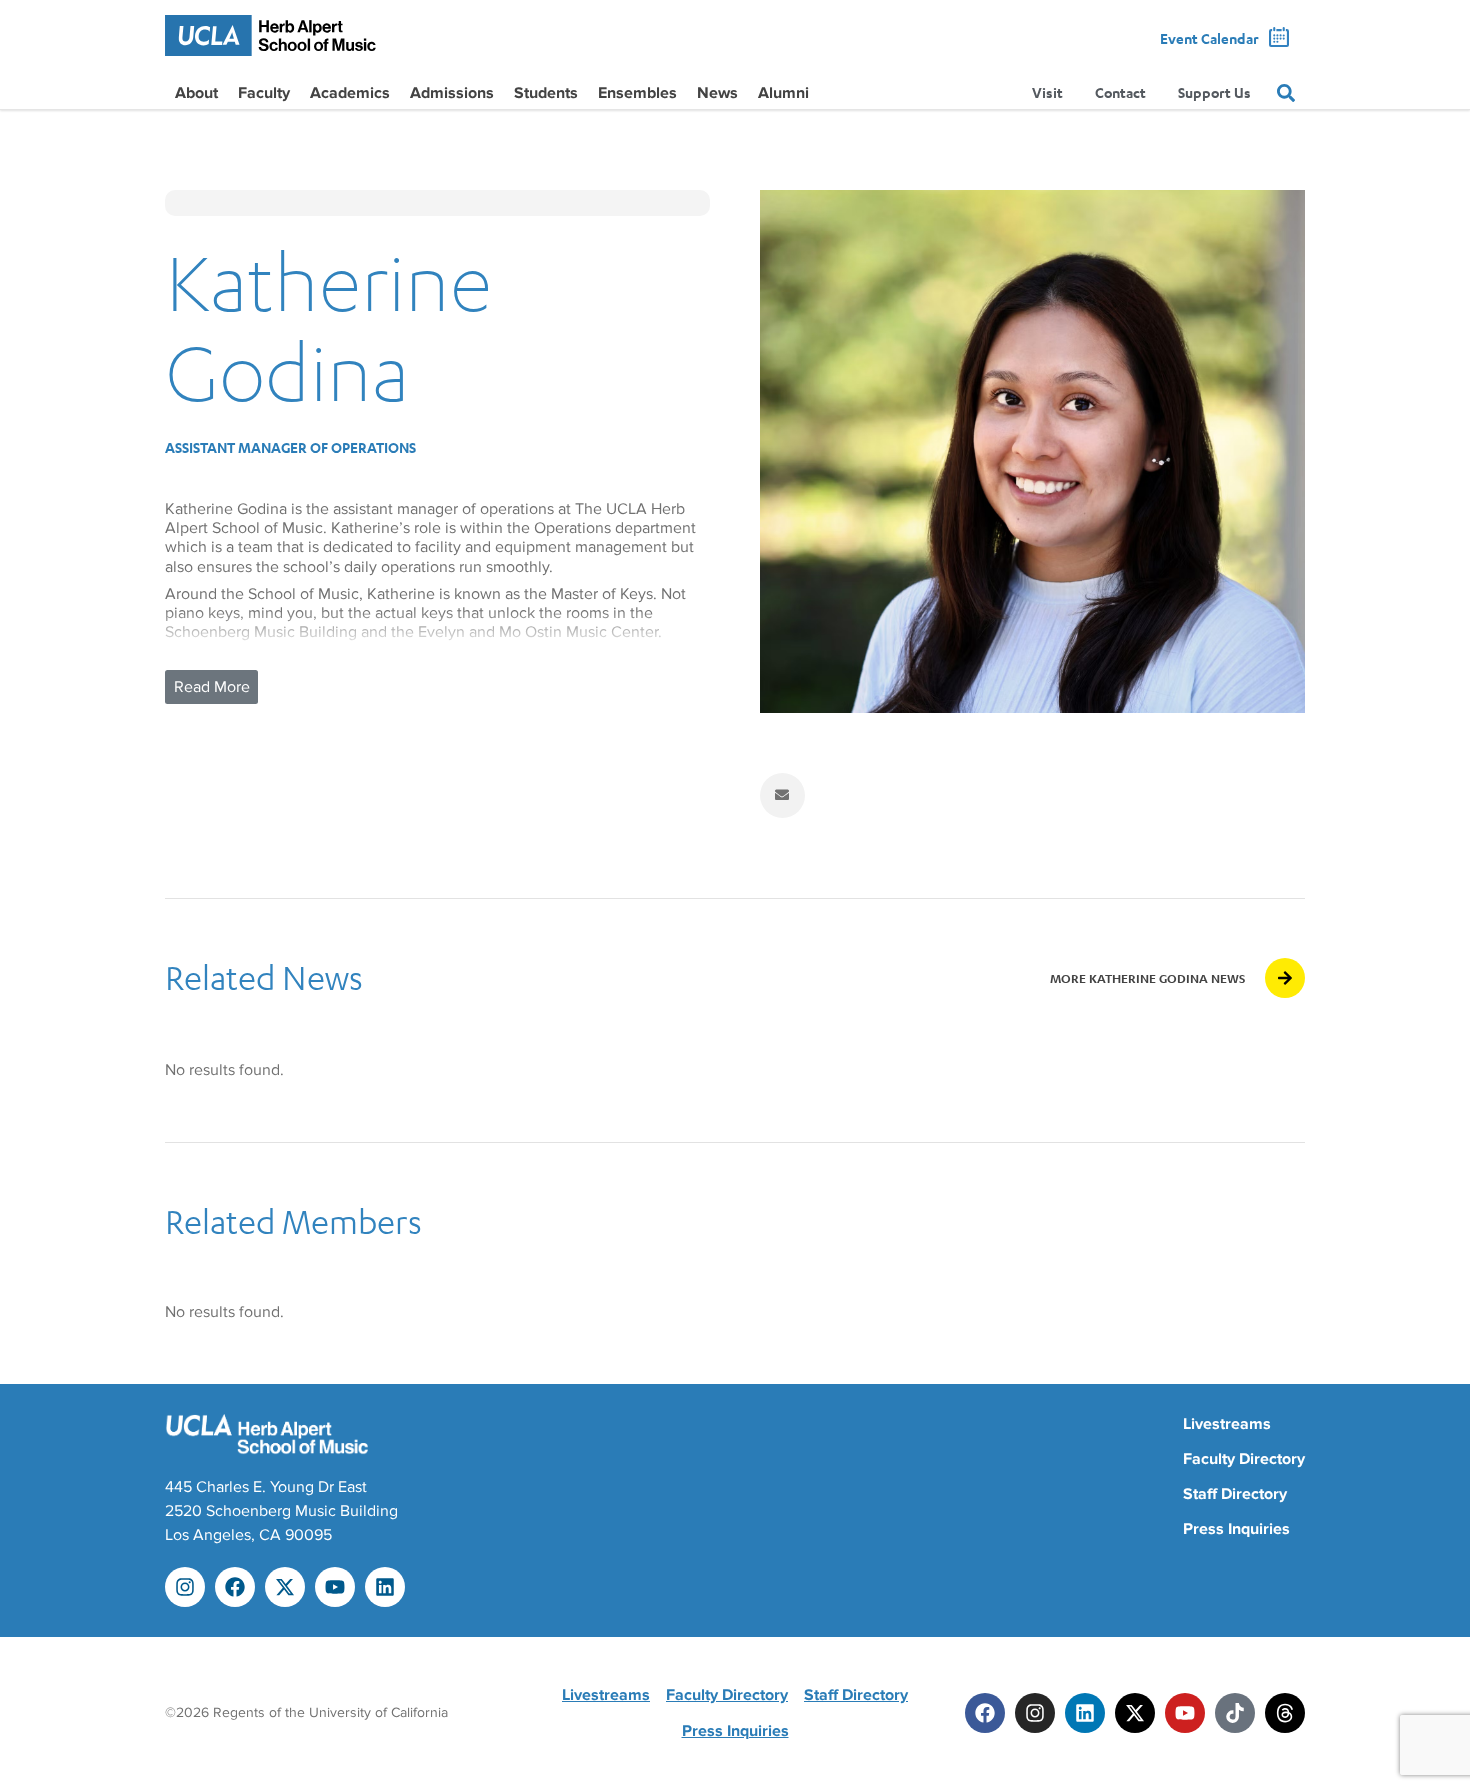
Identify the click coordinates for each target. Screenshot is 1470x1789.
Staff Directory (1235, 1494)
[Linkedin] (385, 1587)
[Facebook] (235, 1587)
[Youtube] (335, 1587)
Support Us (1214, 92)
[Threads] (1285, 1713)
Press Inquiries (1236, 1529)
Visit (1047, 92)
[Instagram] (185, 1587)
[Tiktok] (1235, 1713)
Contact (1120, 92)
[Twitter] (1135, 1713)
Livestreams (1227, 1424)
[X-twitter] (285, 1587)
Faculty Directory (1244, 1459)
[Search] (1286, 93)
